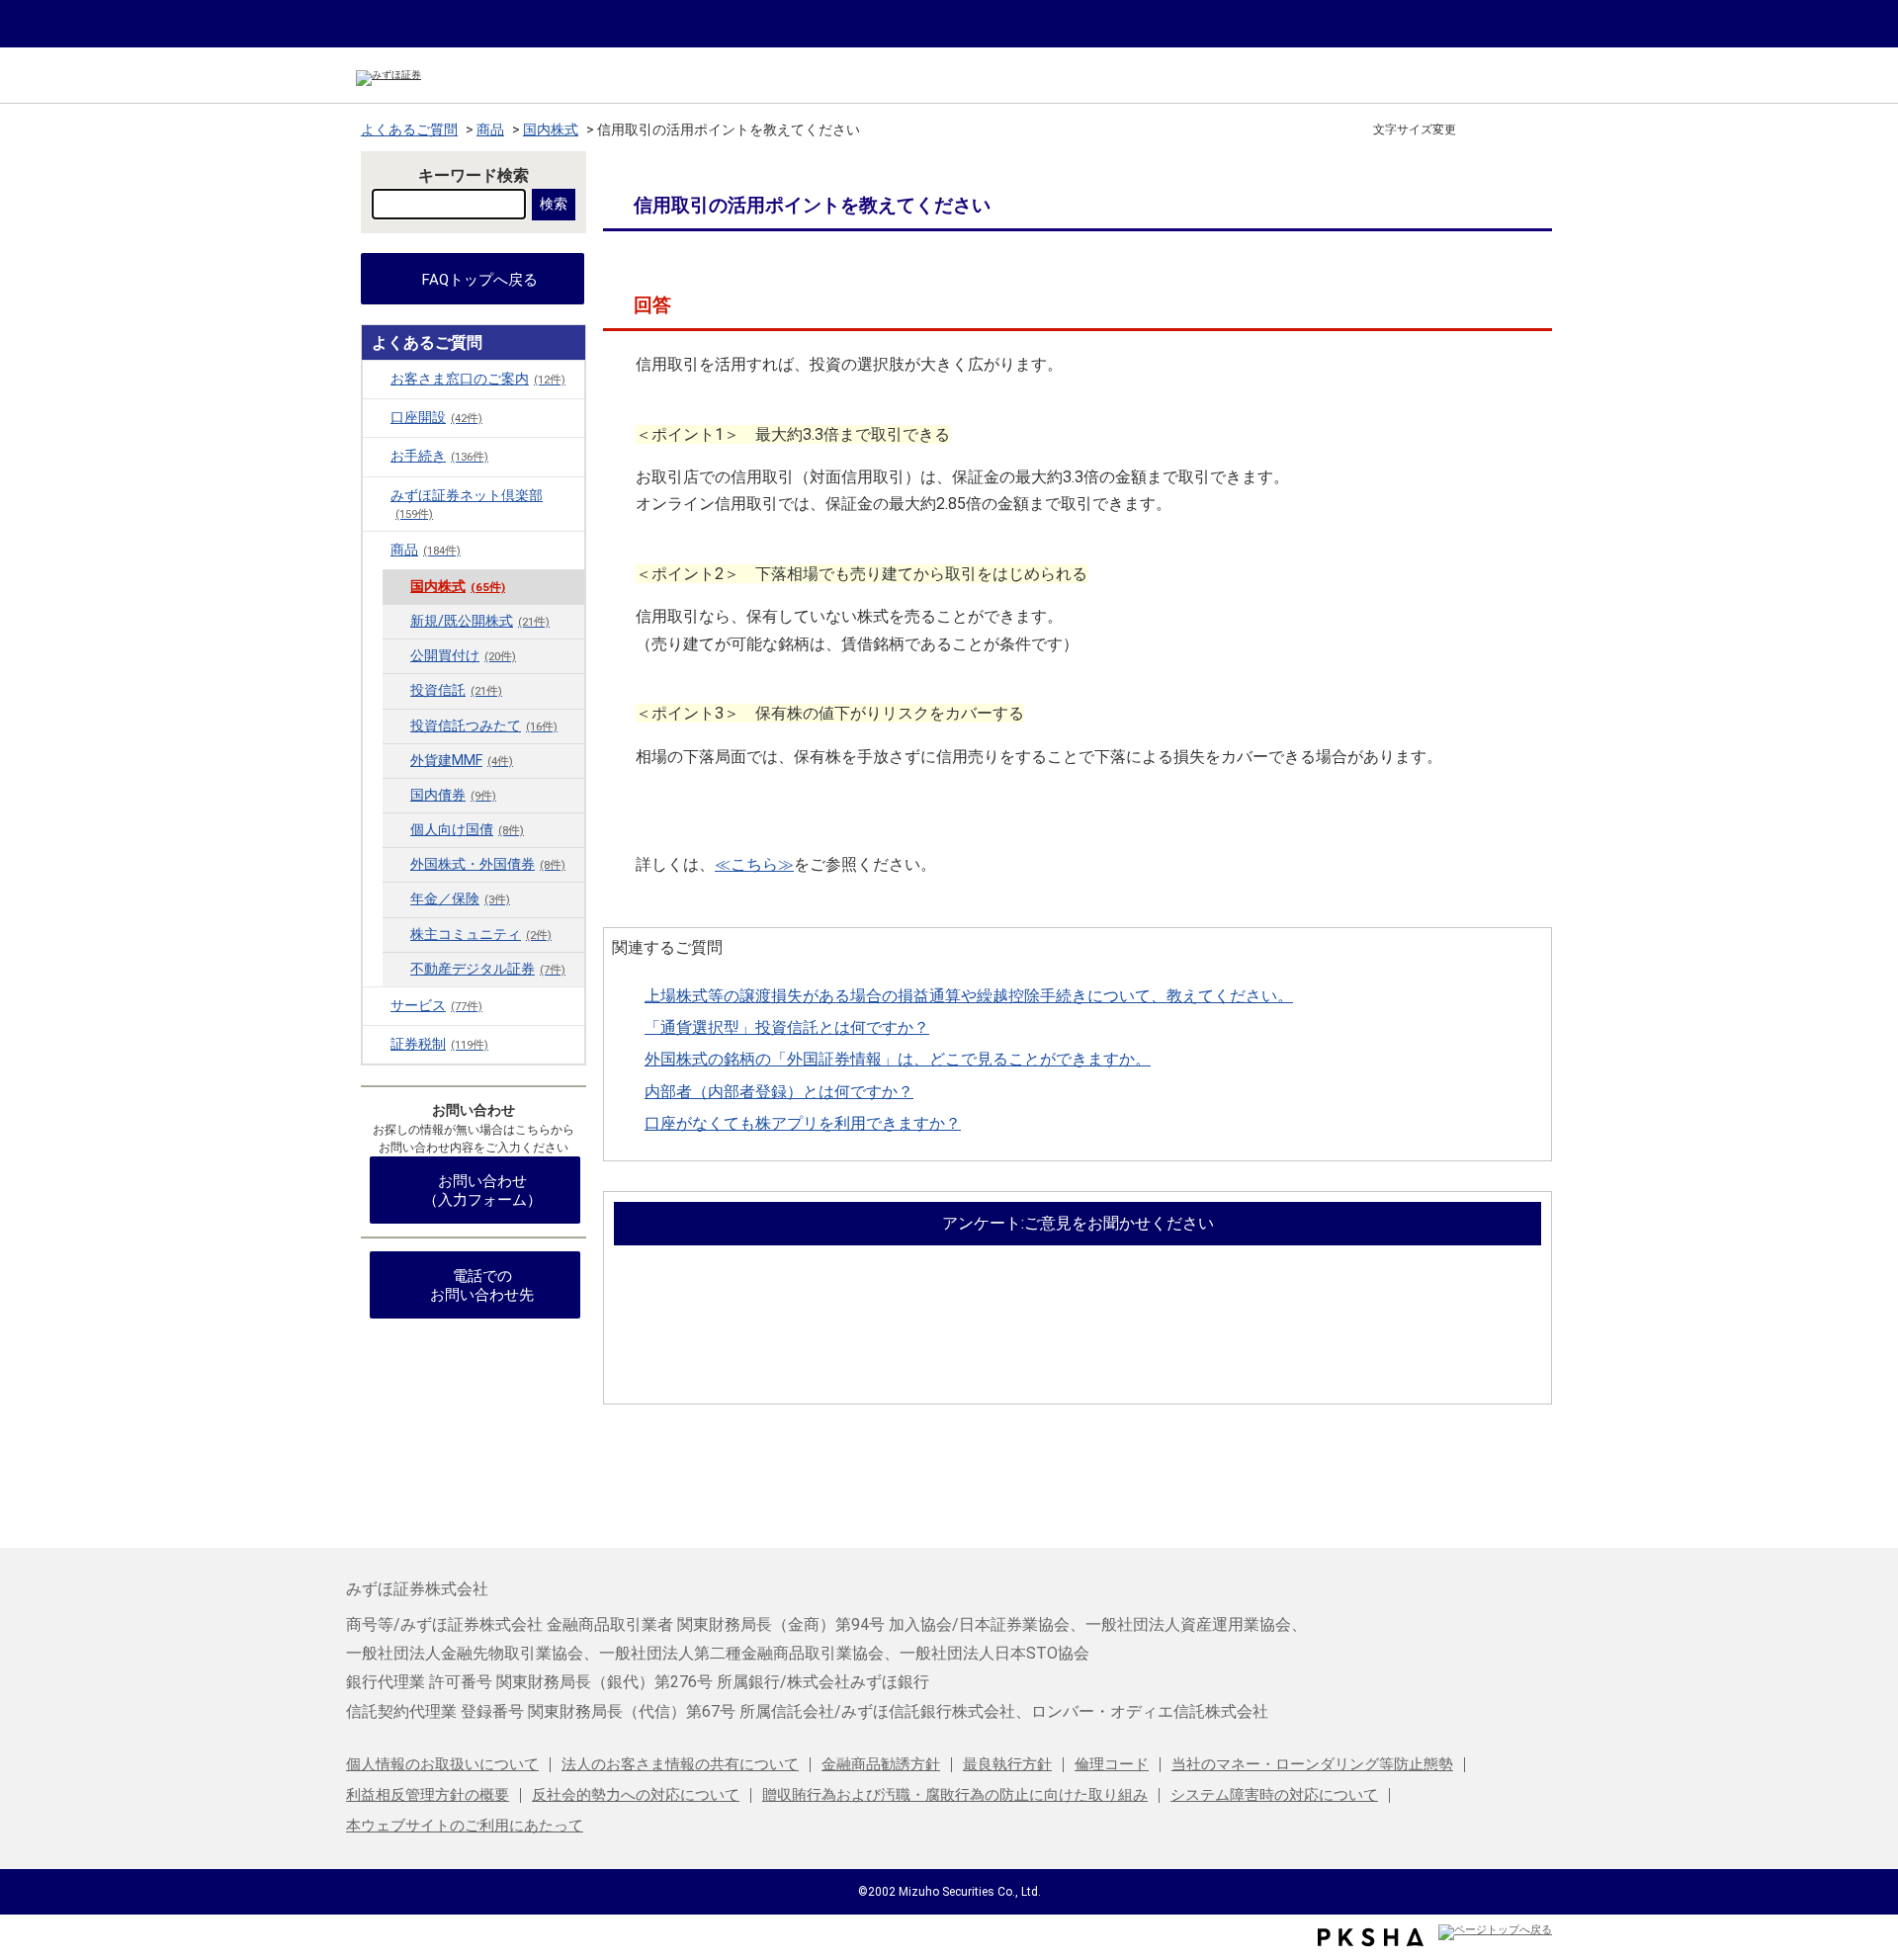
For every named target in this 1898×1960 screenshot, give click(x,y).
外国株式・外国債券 (488, 864)
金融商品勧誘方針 (881, 1764)
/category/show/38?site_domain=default (377, 495)
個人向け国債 (467, 830)
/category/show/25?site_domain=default (377, 1005)
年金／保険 (460, 899)
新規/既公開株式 (480, 621)
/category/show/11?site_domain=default (377, 417)
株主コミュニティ (481, 935)
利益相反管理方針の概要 (428, 1795)
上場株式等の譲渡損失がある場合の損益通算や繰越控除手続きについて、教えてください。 (969, 996)
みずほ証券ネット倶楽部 (467, 504)
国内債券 (453, 795)
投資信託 (456, 690)
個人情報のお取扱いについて (442, 1764)
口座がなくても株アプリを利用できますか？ (803, 1123)
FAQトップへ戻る (480, 280)
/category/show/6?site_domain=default (377, 379)
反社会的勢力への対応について (636, 1795)
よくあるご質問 (409, 129)
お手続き (439, 456)
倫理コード (1112, 1764)
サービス (436, 1006)
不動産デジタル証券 (488, 969)
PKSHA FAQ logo (1371, 1937)
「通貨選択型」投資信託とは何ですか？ (787, 1027)
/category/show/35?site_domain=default (377, 456)
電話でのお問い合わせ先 (482, 1285)
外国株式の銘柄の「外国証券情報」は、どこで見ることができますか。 (898, 1059)
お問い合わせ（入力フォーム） (482, 1191)
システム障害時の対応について (1274, 1795)
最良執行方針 (1007, 1764)
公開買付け (463, 656)
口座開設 (436, 418)
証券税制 (439, 1044)
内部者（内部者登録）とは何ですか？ (779, 1092)
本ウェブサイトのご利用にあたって (465, 1826)
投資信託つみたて (484, 726)
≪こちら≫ (754, 864)
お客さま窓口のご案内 (478, 379)
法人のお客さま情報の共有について (680, 1764)
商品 (490, 129)
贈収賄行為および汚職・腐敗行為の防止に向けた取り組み (955, 1795)
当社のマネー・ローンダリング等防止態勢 (1312, 1764)
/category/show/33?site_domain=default (377, 1044)
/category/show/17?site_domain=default (377, 550)
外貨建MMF (462, 761)
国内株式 (551, 129)
